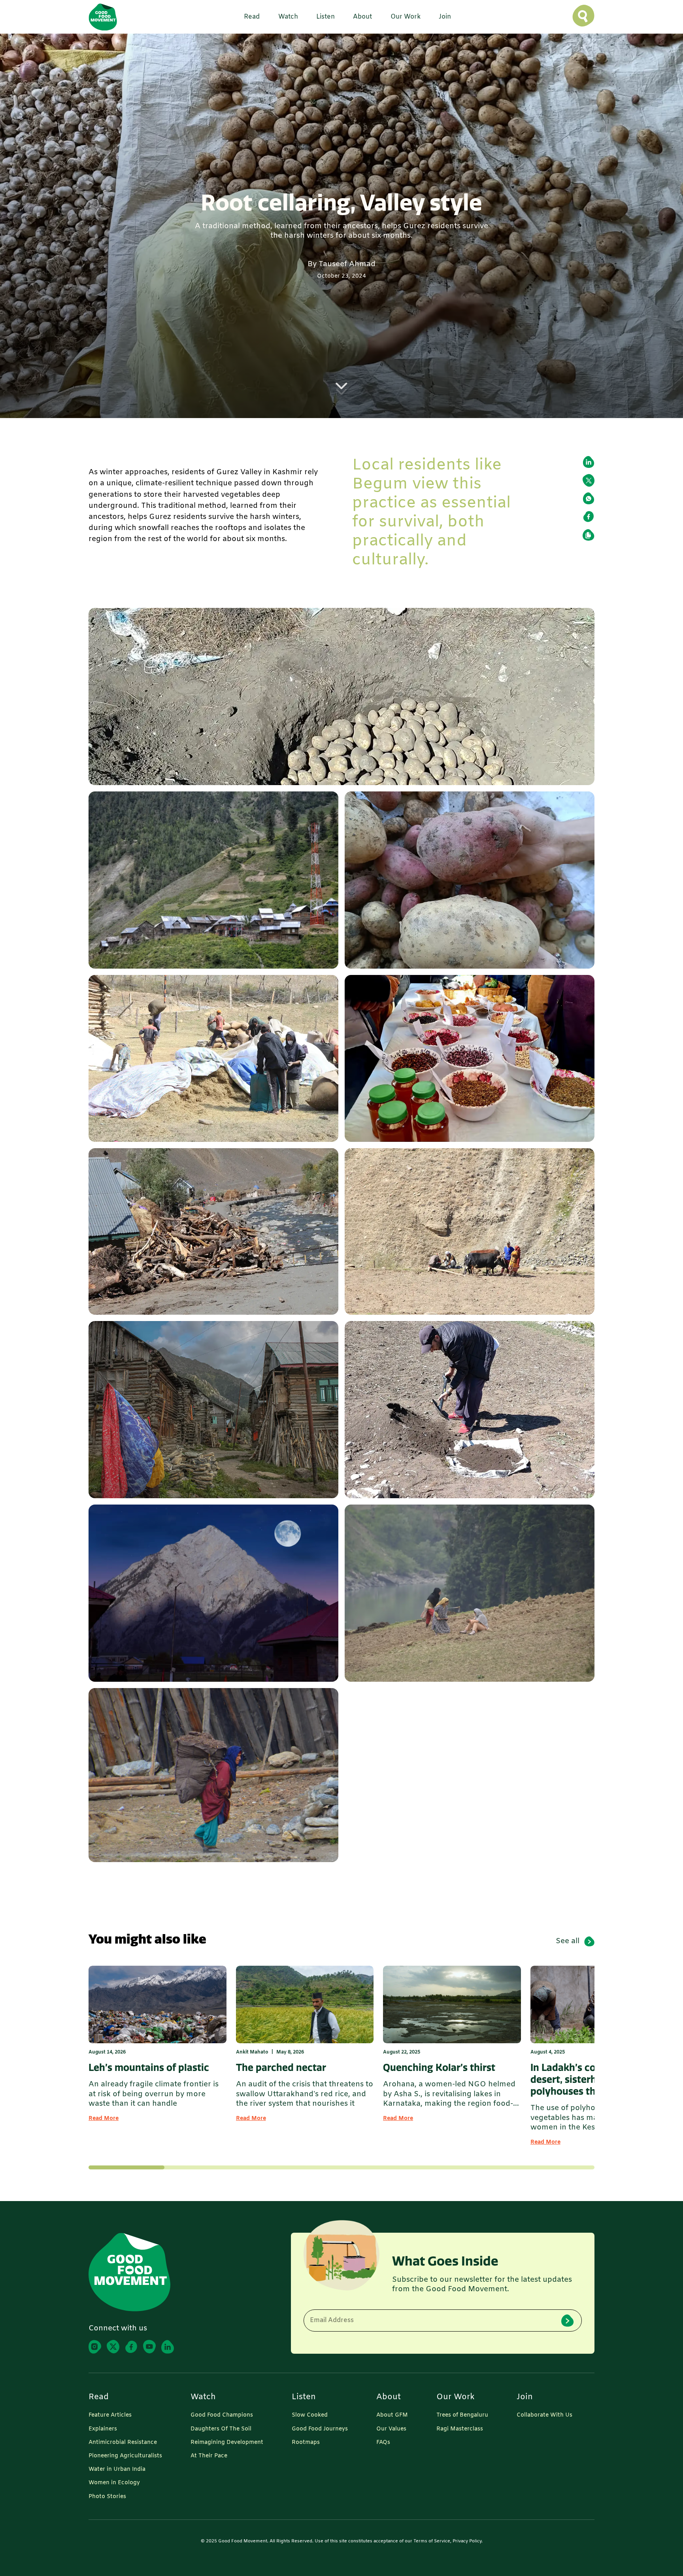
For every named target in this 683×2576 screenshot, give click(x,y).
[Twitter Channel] (113, 2347)
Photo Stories (107, 2497)
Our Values (391, 2429)
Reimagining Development (227, 2443)
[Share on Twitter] (589, 480)
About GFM (392, 2415)
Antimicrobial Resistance (123, 2443)
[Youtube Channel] (149, 2347)
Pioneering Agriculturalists (125, 2456)
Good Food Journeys (320, 2429)
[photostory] (341, 697)
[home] (103, 17)
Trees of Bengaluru (462, 2415)
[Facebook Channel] (131, 2347)
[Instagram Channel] (95, 2347)
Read (99, 2397)
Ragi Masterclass (460, 2429)
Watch (203, 2397)
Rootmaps (306, 2443)
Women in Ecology (114, 2483)
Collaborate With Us (544, 2415)
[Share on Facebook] (589, 517)
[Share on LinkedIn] (589, 462)
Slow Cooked (310, 2415)
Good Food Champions (222, 2415)
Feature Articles (110, 2415)
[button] (249, 17)
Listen (304, 2397)
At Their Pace (209, 2456)
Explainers (103, 2429)
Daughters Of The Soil (221, 2429)
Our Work (456, 2397)
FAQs (383, 2443)
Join (525, 2397)
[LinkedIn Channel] (168, 2347)
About (389, 2397)
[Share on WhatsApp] (589, 498)
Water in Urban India (117, 2470)
